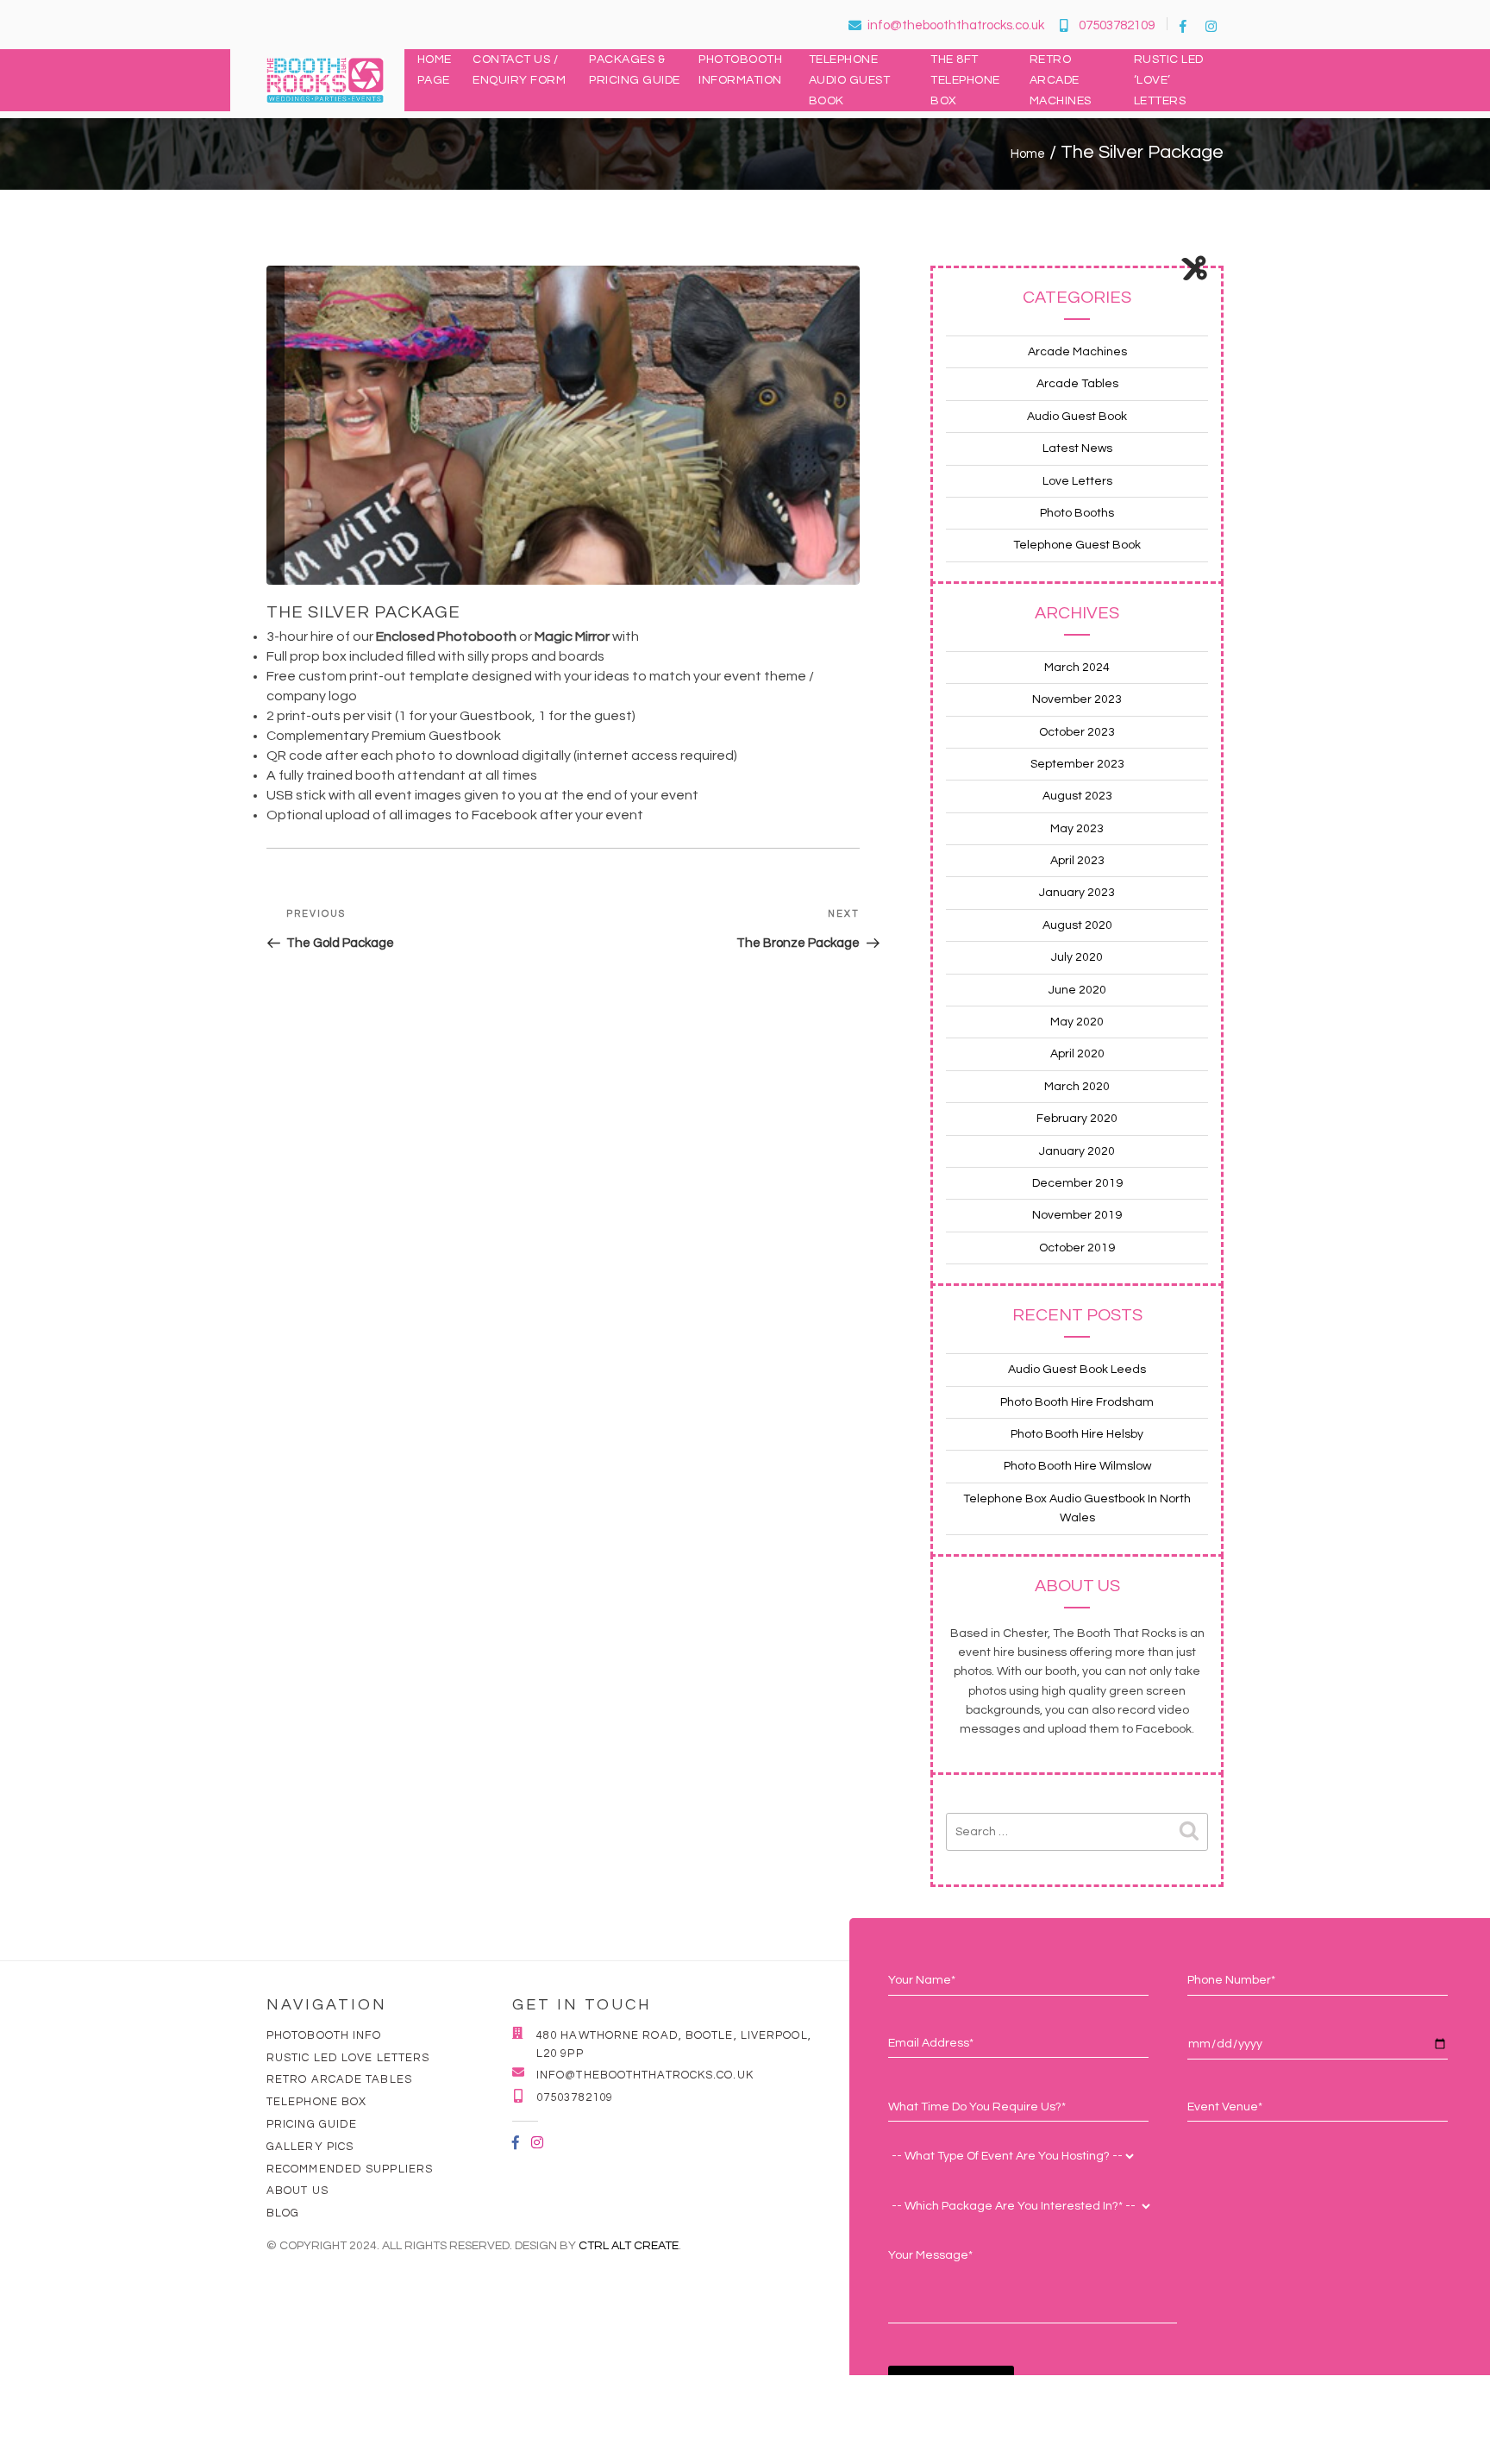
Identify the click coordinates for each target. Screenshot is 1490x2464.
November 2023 (1077, 699)
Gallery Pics (310, 2147)
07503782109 (1117, 25)
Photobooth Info (324, 2035)
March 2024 (1077, 668)
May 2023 (1077, 829)
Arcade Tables (1077, 384)
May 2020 (1077, 1022)
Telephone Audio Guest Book (850, 80)
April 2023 (1077, 861)
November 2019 (1077, 1215)
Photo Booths (1077, 513)
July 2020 (1077, 957)
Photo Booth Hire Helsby (1077, 1434)
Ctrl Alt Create (629, 2246)
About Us (297, 2191)
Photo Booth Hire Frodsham (1077, 1402)
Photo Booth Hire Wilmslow (1077, 1466)
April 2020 (1077, 1054)
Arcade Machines (1077, 352)
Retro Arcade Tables (339, 2079)
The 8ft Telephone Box (965, 80)
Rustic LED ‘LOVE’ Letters (1169, 80)
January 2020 (1077, 1151)
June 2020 (1077, 990)
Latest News (1077, 448)
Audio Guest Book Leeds (1077, 1370)
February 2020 (1077, 1119)
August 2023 (1077, 796)
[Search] (1189, 1832)
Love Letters (1077, 481)
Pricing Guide (312, 2124)
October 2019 (1077, 1248)
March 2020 (1077, 1087)
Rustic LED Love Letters (348, 2058)
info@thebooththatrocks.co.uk (956, 25)
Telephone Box (316, 2102)
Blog (283, 2213)
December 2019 (1077, 1183)
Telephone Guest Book (1077, 545)
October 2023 (1077, 732)
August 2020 (1077, 925)
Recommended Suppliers (350, 2169)
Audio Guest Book (1077, 417)
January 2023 (1077, 893)
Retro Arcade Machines (1061, 80)
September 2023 (1077, 764)
